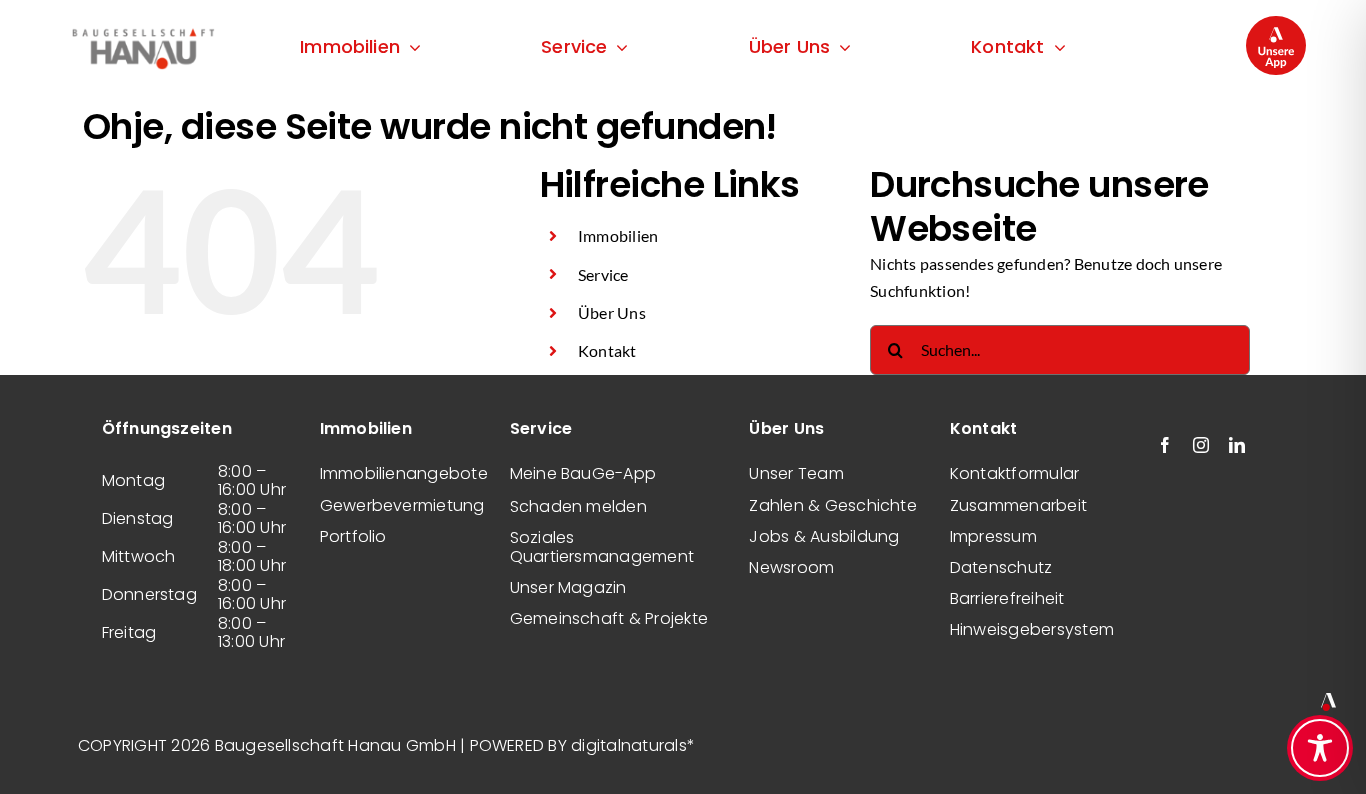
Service (603, 274)
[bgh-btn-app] (1276, 23)
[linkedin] (1237, 445)
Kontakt (607, 350)
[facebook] (1165, 445)
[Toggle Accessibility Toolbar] (1320, 748)
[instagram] (1201, 445)
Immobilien (618, 235)
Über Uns (612, 312)
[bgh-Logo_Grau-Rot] (143, 29)
